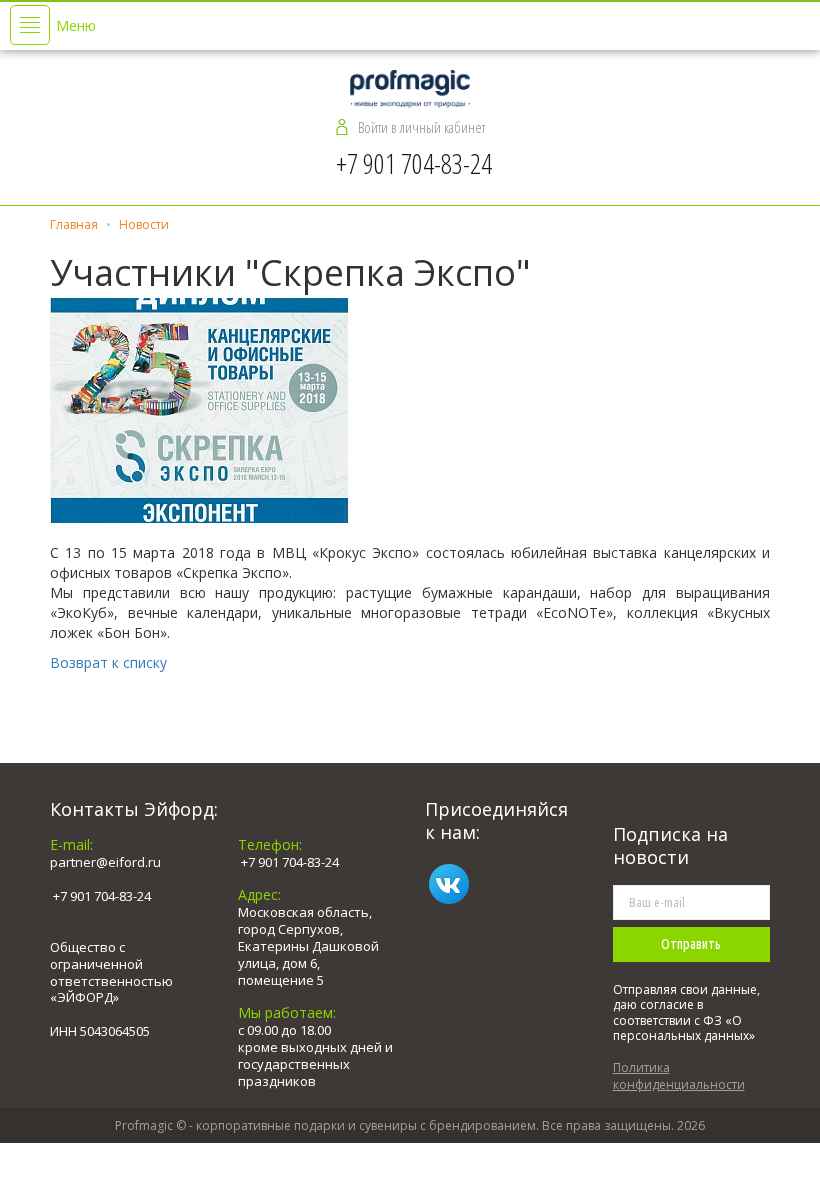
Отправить (691, 944)
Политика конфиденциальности (679, 1076)
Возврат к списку (108, 662)
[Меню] (30, 25)
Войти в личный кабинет (421, 127)
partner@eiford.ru (105, 862)
